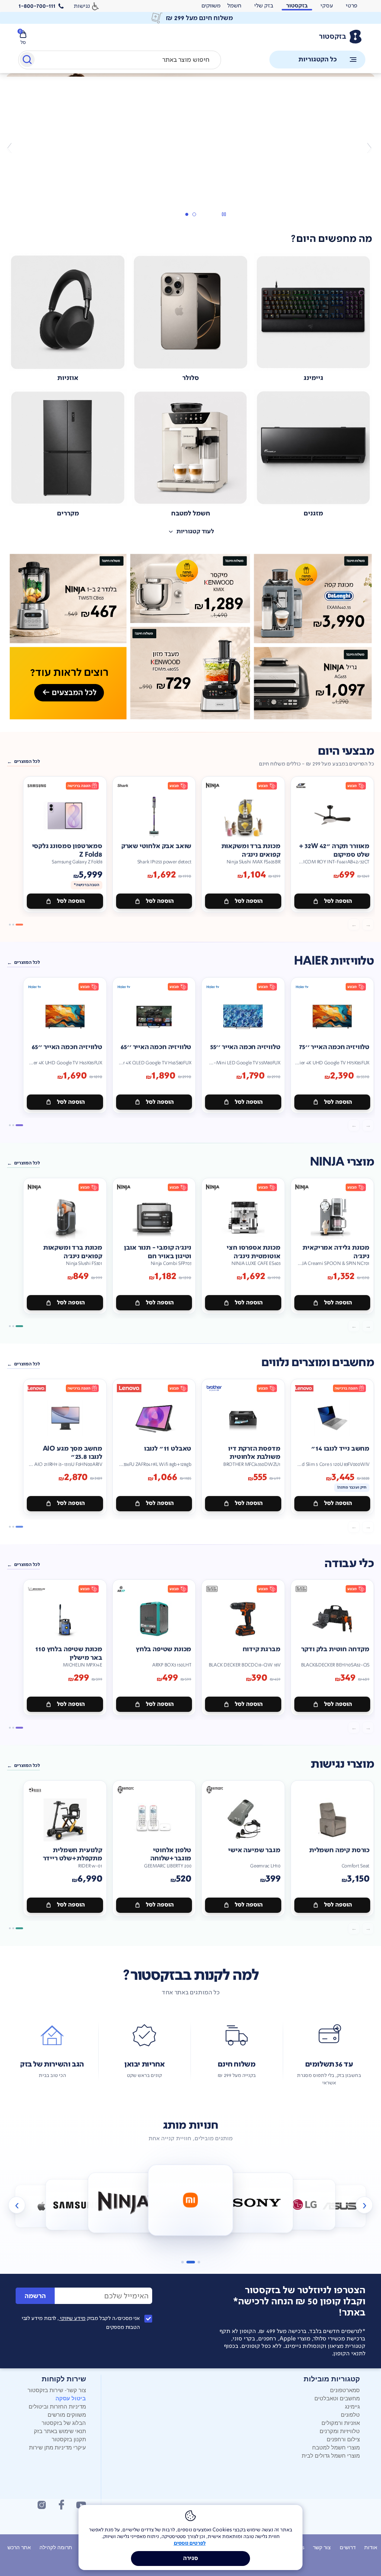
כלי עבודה (349, 1564)
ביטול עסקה (71, 2398)
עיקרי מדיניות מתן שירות (57, 2447)
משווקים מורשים (67, 2414)
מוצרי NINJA (342, 1162)
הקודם (369, 148)
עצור (224, 214)
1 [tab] (194, 214)
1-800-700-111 (37, 6)
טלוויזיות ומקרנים (340, 2431)
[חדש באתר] (190, 637)
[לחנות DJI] (340, 2206)
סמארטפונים (345, 2390)
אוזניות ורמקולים (341, 2422)
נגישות (82, 6)
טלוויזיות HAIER (334, 961)
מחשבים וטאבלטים (337, 2398)
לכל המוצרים (27, 761)
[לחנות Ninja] (76, 2205)
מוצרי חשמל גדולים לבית (331, 2455)
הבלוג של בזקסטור (64, 2422)
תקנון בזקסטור (69, 2439)
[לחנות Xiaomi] (124, 2203)
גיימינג (352, 2406)
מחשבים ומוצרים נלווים (318, 1363)
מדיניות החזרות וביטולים (57, 2406)
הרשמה (35, 2296)
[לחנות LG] (257, 2203)
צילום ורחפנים (343, 2439)
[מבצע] (190, 131)
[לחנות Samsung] (41, 2206)
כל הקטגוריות (318, 59)
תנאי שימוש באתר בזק (60, 2431)
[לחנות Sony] (191, 2200)
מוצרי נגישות (342, 1764)
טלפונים (350, 2414)
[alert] (211, 6)
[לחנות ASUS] (305, 2205)
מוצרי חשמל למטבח (336, 2447)
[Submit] (27, 61)
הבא (12, 148)
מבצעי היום (346, 751)
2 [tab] (186, 214)
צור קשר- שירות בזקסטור (57, 2390)
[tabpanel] (190, 148)
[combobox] (120, 60)
